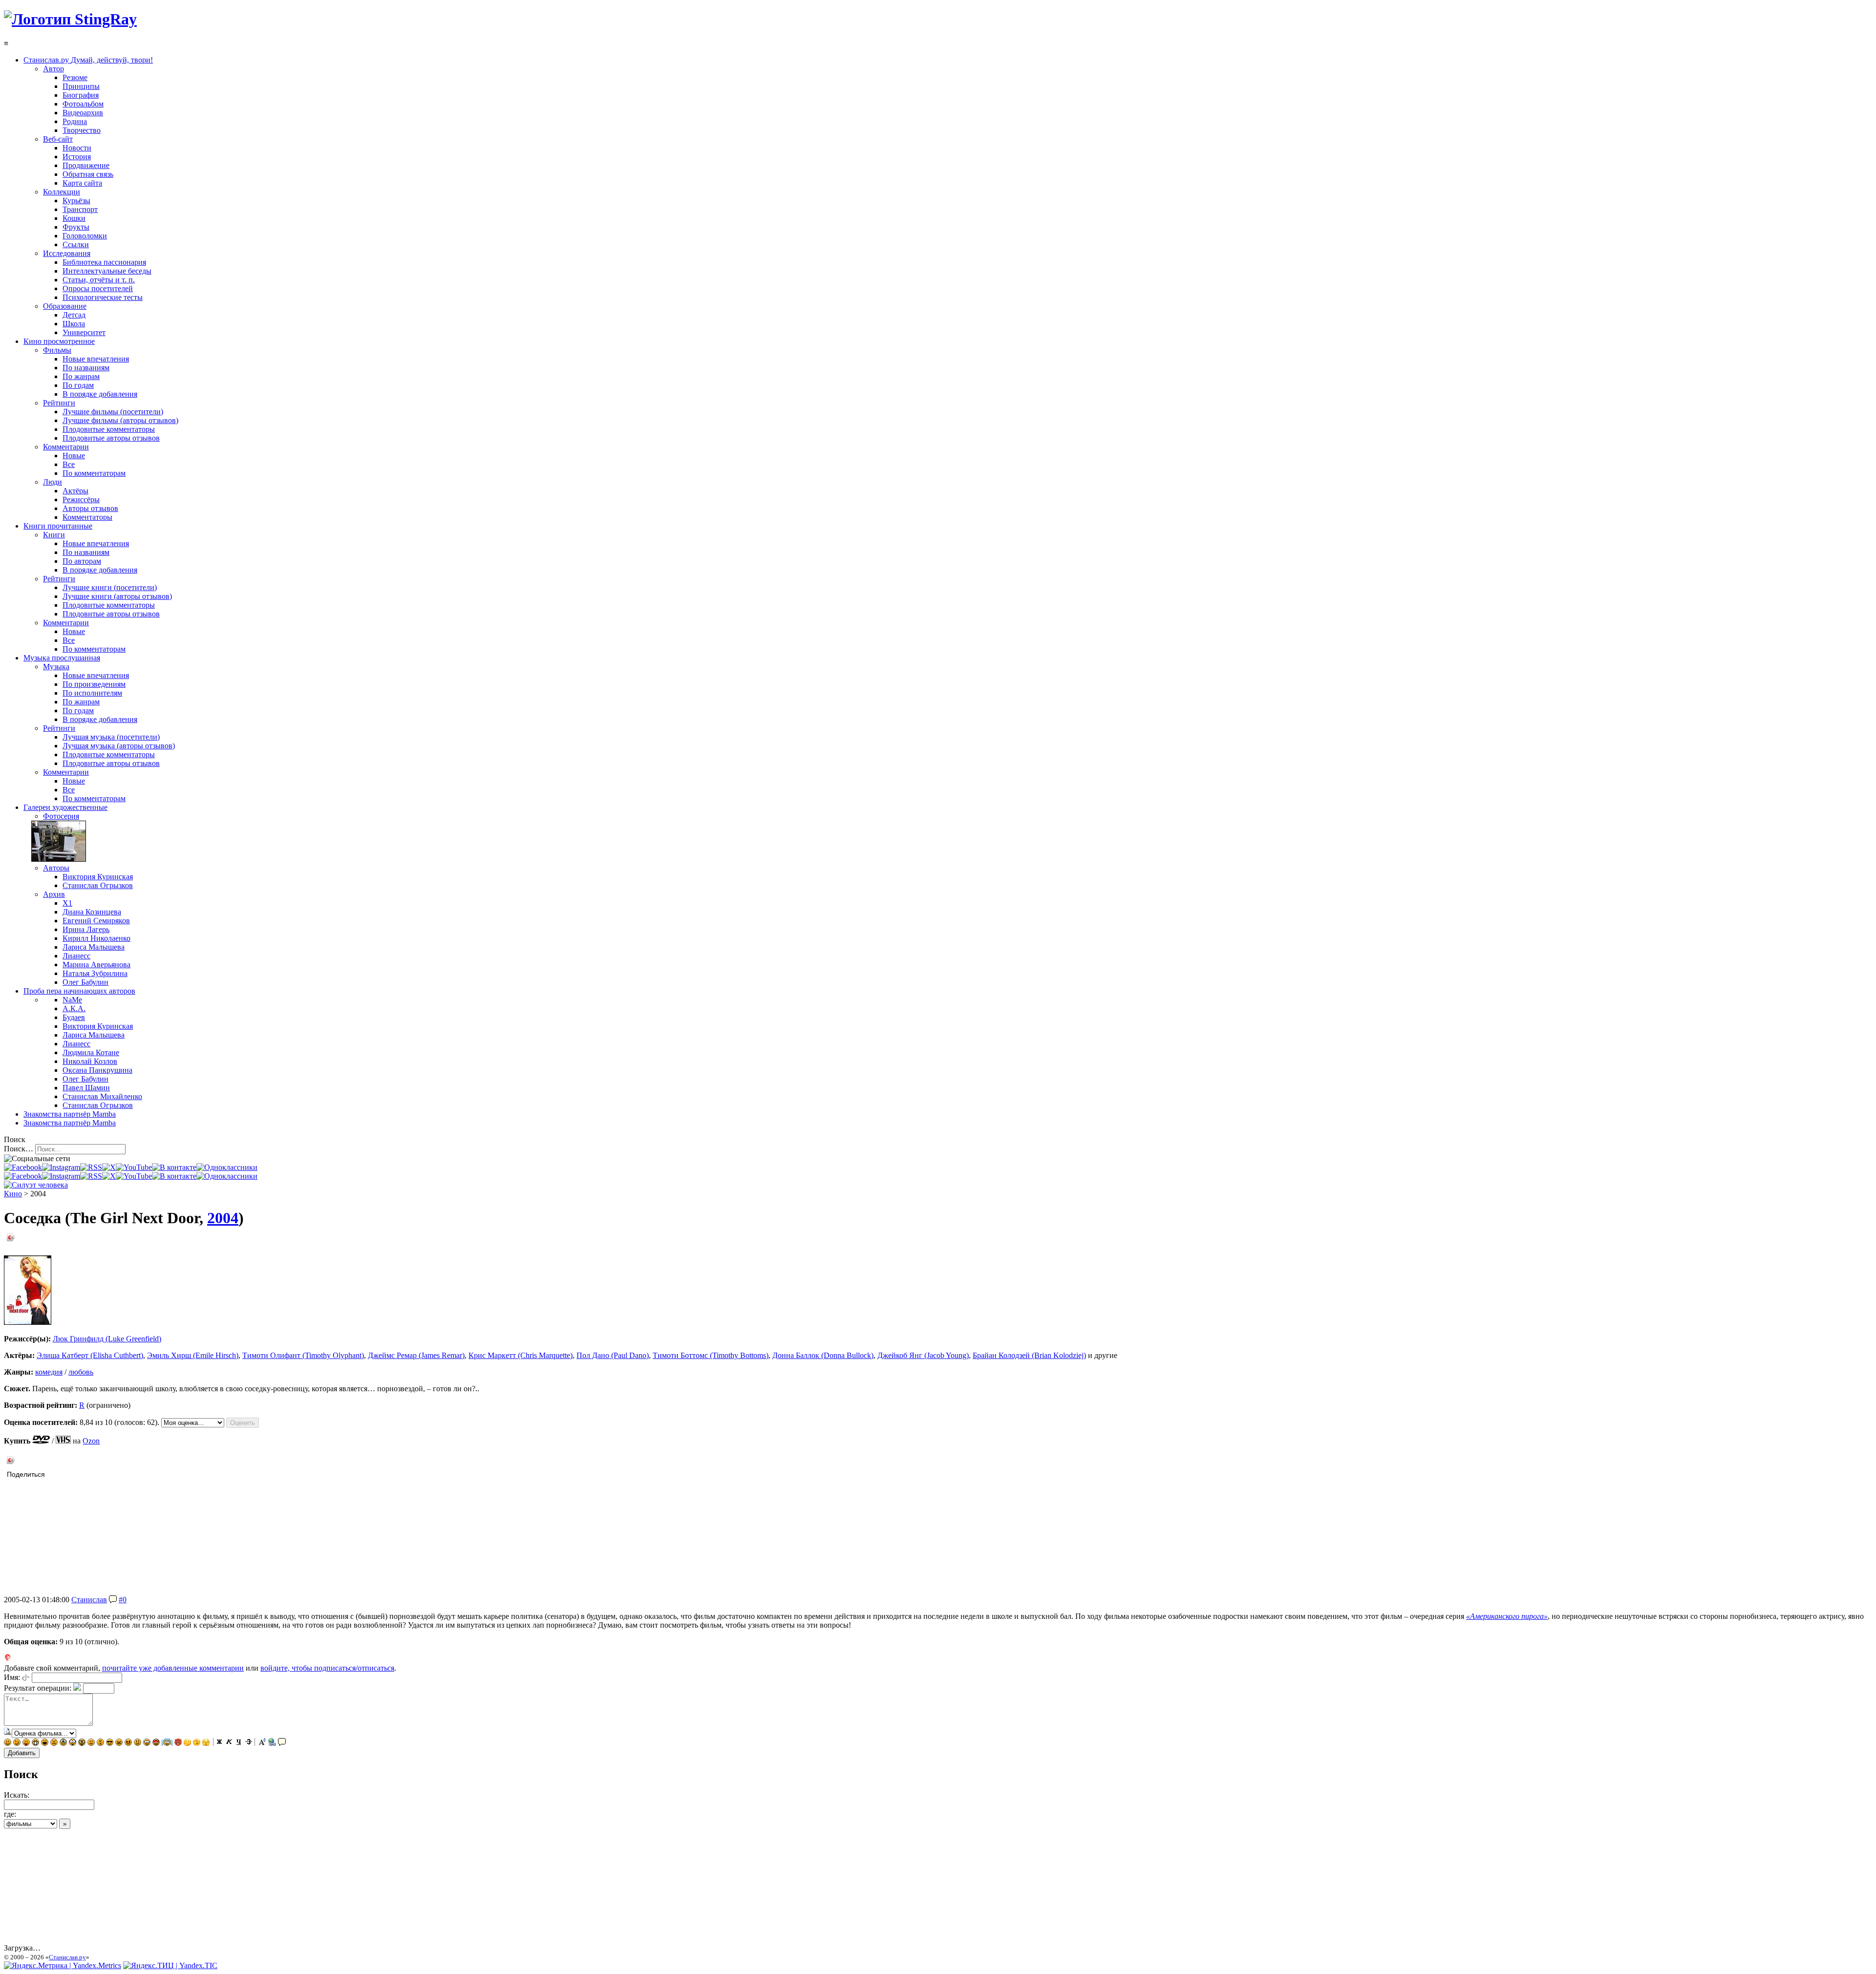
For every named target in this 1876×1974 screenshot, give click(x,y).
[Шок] (73, 1743)
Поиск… (19, 1149)
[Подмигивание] (17, 1743)
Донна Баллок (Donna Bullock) (823, 1355)
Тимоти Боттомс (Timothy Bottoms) (711, 1355)
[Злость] (119, 1743)
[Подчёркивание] (239, 1743)
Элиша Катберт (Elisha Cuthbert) (90, 1355)
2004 (223, 1218)
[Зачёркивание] (249, 1743)
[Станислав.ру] (70, 19)
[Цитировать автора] (113, 1600)
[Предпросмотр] (8, 1733)
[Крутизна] (110, 1743)
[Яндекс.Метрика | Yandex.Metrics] (63, 1965)
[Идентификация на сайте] (26, 1677)
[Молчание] (100, 1743)
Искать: (17, 1795)
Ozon (91, 1441)
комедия (49, 1372)
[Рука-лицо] (197, 1743)
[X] (109, 1167)
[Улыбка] (8, 1743)
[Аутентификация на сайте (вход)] (36, 1185)
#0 (123, 1600)
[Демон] (178, 1743)
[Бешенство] (128, 1743)
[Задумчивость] (187, 1743)
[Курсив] (229, 1743)
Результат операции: (38, 1688)
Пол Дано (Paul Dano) (613, 1355)
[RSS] (91, 1167)
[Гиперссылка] (272, 1743)
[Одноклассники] (227, 1167)
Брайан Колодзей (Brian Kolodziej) (1029, 1355)
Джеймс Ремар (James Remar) (416, 1355)
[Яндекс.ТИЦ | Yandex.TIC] (170, 1965)
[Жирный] (219, 1743)
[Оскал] (35, 1743)
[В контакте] (174, 1167)
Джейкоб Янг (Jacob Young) (923, 1355)
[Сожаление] (147, 1743)
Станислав (89, 1600)
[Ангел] (167, 1743)
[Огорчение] (54, 1743)
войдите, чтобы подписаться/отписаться (327, 1668)
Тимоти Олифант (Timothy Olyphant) (303, 1355)
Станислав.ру (67, 1957)
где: (10, 1814)
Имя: (12, 1677)
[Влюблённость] (156, 1743)
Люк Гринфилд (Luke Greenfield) (107, 1339)
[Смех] (45, 1743)
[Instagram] (61, 1167)
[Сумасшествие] (82, 1743)
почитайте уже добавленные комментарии (173, 1668)
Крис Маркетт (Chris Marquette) (521, 1355)
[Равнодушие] (91, 1743)
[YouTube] (134, 1167)
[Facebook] (23, 1167)
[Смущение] (138, 1743)
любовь (81, 1372)
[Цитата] (282, 1743)
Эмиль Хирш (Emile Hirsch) (193, 1355)
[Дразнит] (26, 1743)
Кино (13, 1194)
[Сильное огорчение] (63, 1743)
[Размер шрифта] (262, 1743)
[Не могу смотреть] (206, 1743)
